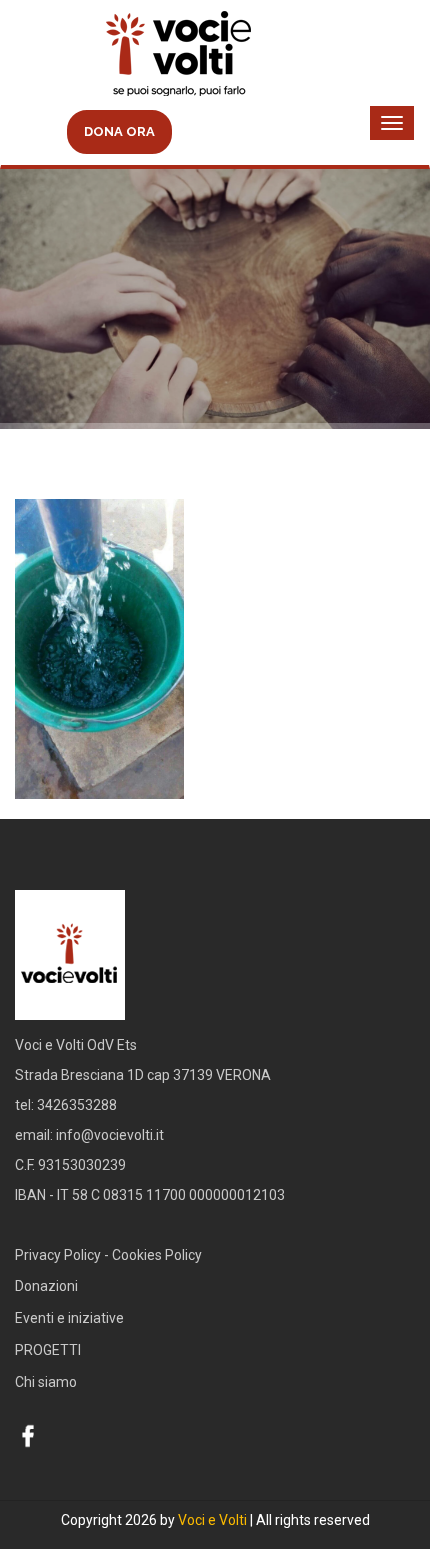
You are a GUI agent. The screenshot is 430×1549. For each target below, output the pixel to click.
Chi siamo (46, 1382)
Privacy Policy (58, 1255)
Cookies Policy (157, 1255)
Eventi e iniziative (69, 1318)
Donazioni (46, 1286)
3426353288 (77, 1105)
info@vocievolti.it (110, 1135)
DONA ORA (119, 131)
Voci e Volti (212, 1520)
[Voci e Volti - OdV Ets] (215, 56)
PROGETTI (48, 1350)
